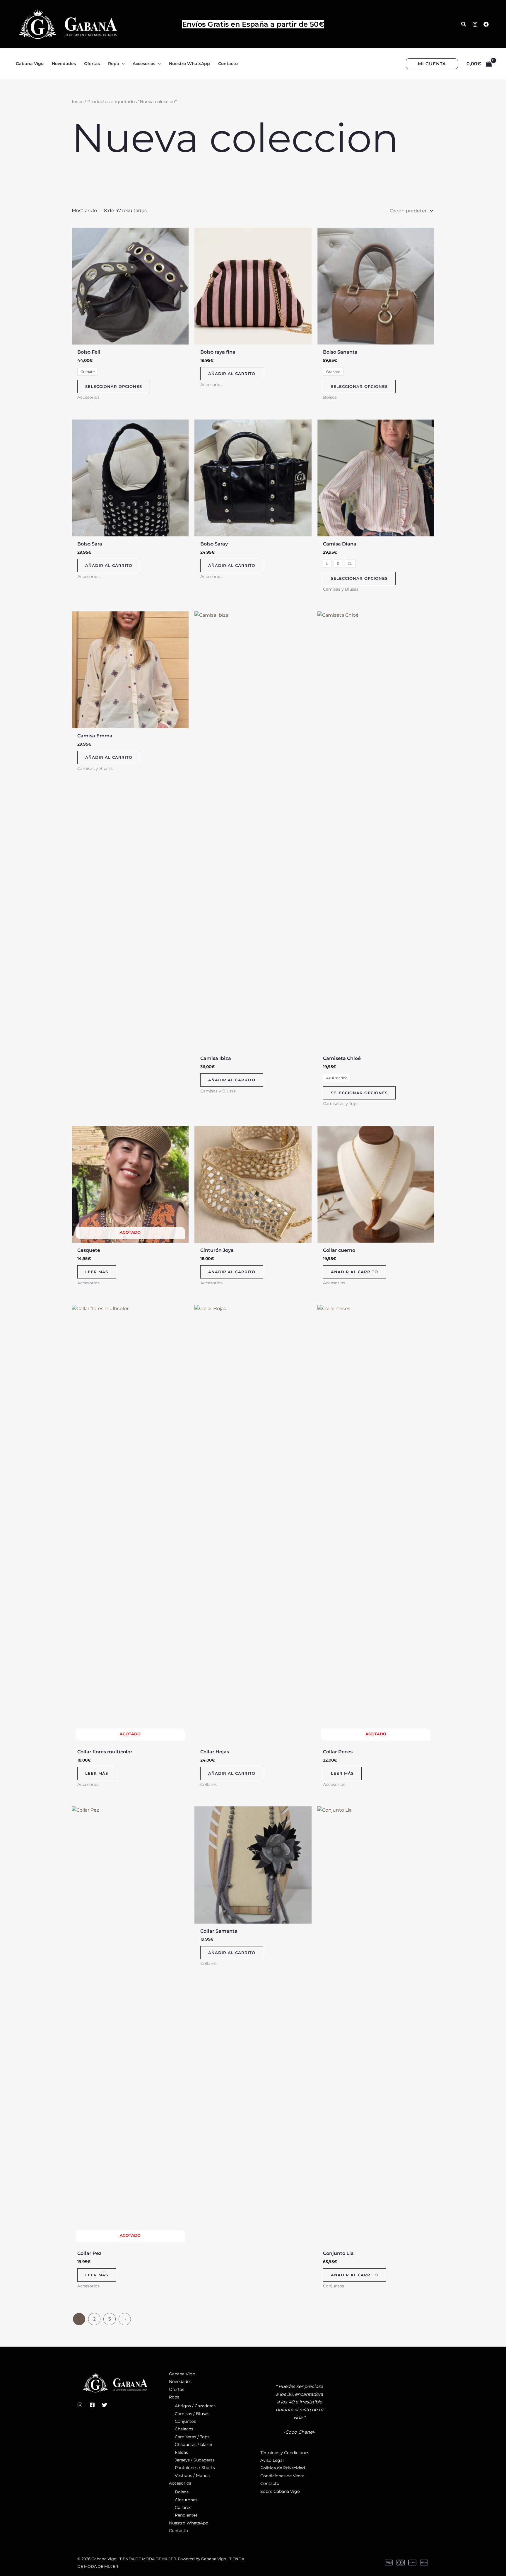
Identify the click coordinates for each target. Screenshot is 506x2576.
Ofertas (177, 2389)
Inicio (78, 102)
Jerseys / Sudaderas (195, 2460)
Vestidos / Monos (192, 2476)
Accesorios (180, 2483)
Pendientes (186, 2515)
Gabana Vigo (182, 2374)
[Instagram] (475, 24)
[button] (464, 24)
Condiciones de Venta (282, 2476)
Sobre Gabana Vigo (280, 2491)
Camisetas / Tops (192, 2437)
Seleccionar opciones (114, 386)
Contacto (178, 2531)
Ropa (174, 2397)
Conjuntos (185, 2421)
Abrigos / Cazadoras (195, 2406)
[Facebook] (486, 24)
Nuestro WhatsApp (189, 2523)
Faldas (181, 2452)
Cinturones (186, 2500)
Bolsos (182, 2492)
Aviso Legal (272, 2460)
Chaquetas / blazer (194, 2444)
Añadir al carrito (232, 374)
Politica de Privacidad (283, 2468)
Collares (183, 2507)
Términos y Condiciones (285, 2453)
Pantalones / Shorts (195, 2468)
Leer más (97, 1272)
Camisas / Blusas (192, 2414)
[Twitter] (105, 2405)
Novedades (180, 2381)
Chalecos (184, 2429)
